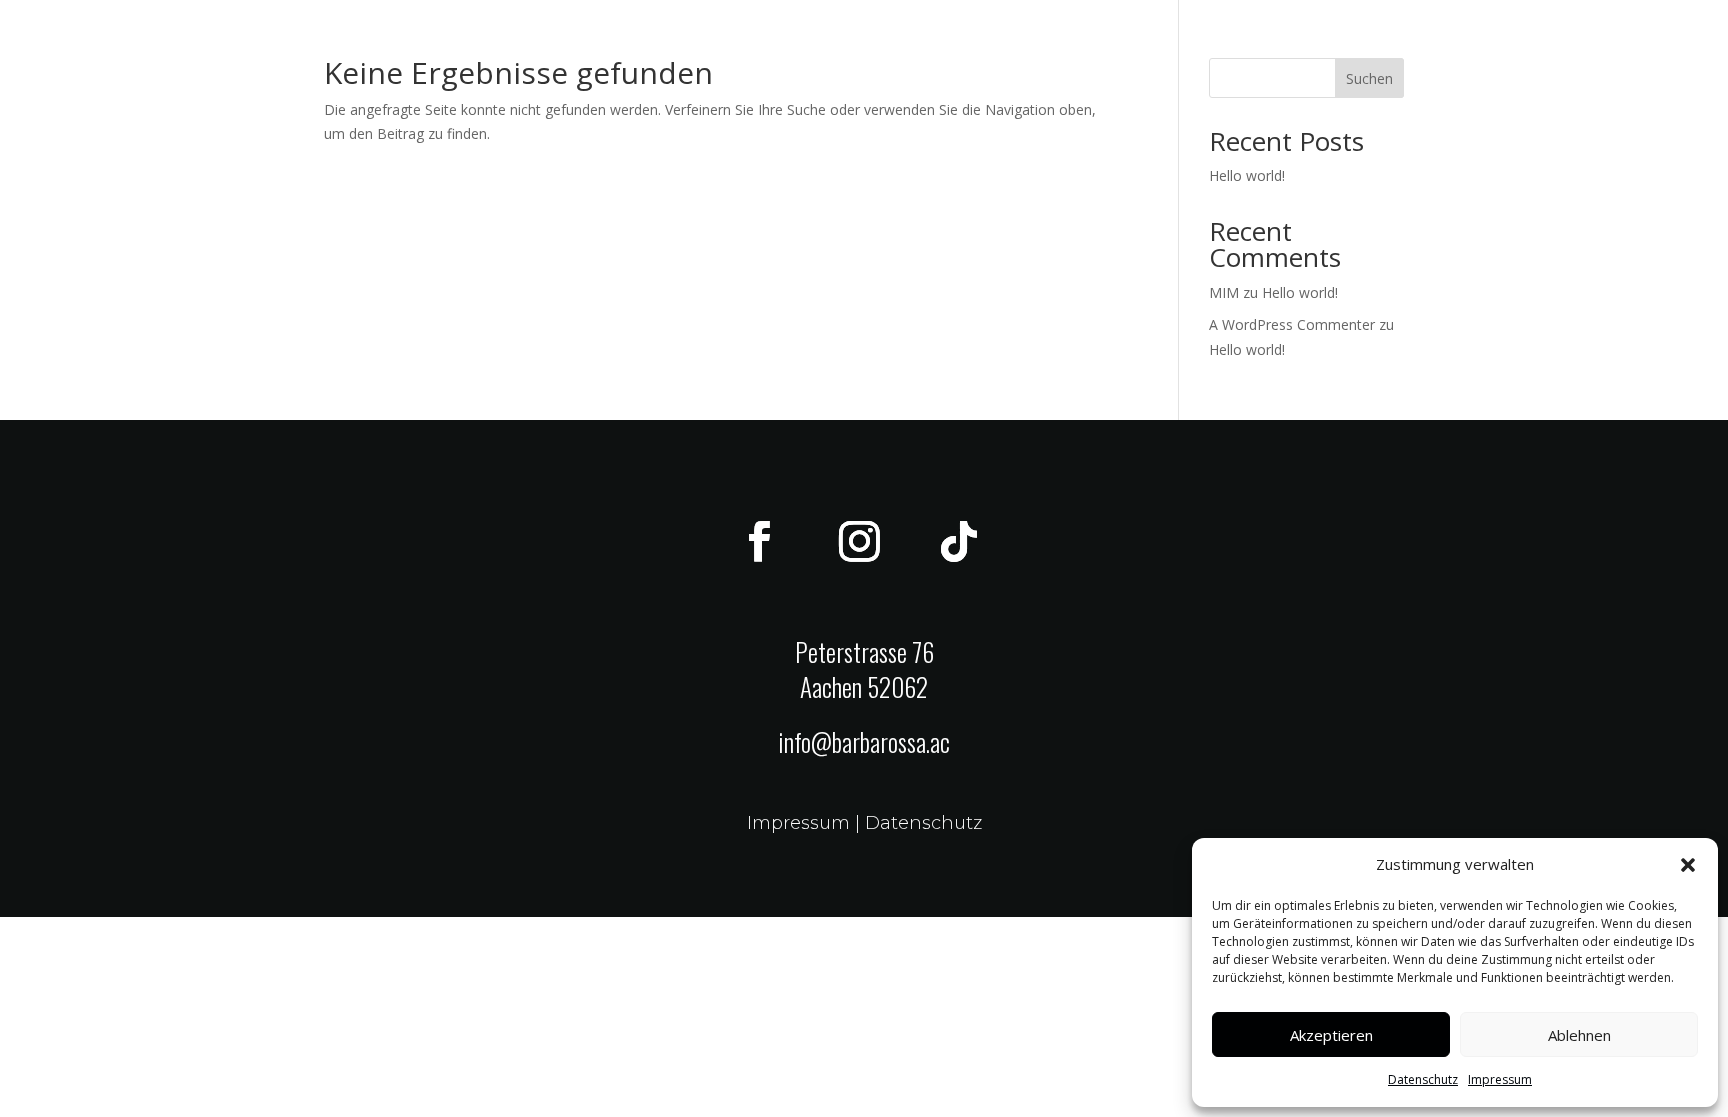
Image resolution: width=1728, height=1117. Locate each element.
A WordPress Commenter (1292, 324)
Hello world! (1247, 175)
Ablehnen (1579, 1035)
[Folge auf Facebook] (759, 542)
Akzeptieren (1331, 1035)
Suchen (1369, 78)
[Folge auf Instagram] (859, 542)
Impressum (1500, 1079)
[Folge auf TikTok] (959, 542)
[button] (1688, 865)
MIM (1224, 292)
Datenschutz (1423, 1079)
